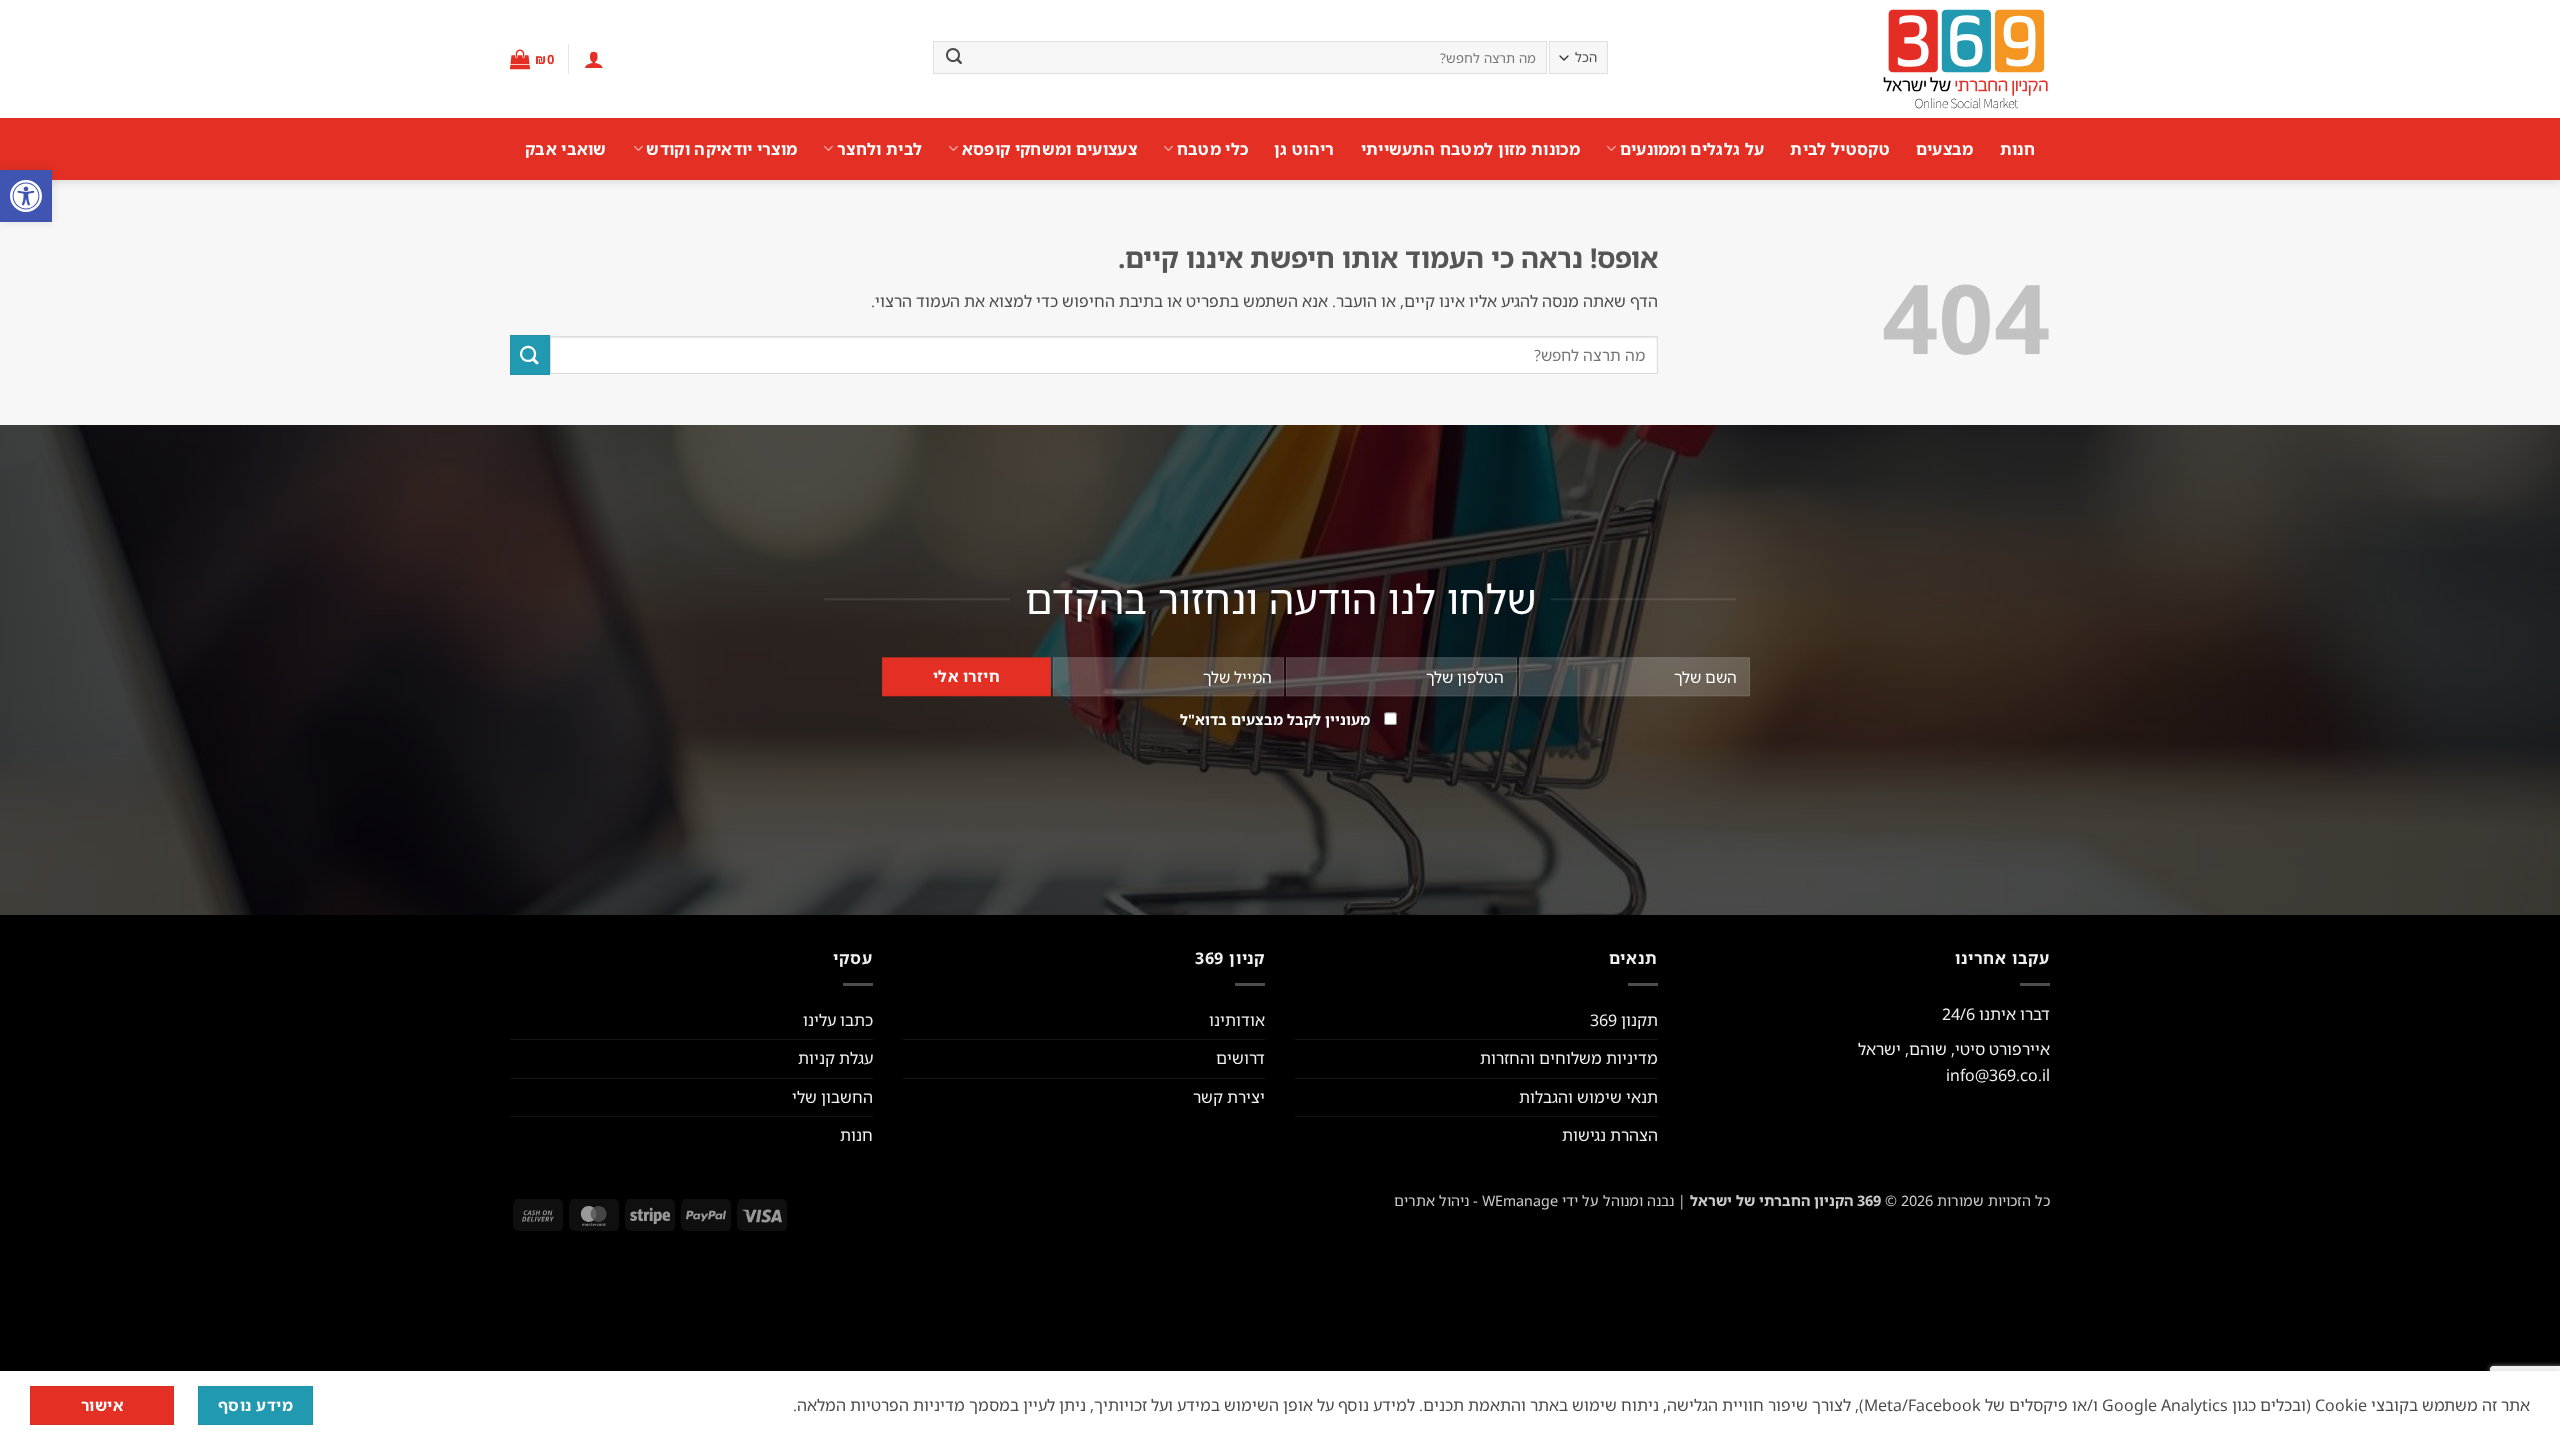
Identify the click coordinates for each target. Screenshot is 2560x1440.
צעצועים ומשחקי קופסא (1049, 149)
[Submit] (954, 58)
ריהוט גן (1304, 149)
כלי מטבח (1212, 149)
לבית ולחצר (879, 149)
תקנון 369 (1624, 1020)
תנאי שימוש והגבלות (1588, 1097)
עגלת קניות (835, 1058)
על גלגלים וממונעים (1692, 149)
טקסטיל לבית (1840, 149)
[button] (26, 196)
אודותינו (1237, 1020)
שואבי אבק (566, 149)
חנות (2017, 149)
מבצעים (1945, 149)
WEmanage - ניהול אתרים (1476, 1200)
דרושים (1240, 1058)
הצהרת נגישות (1610, 1135)
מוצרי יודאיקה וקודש (721, 149)
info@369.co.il (1998, 1075)
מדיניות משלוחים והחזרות (1569, 1058)
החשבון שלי (832, 1097)
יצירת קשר (1229, 1097)
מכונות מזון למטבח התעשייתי (1470, 149)
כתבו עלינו (838, 1020)
